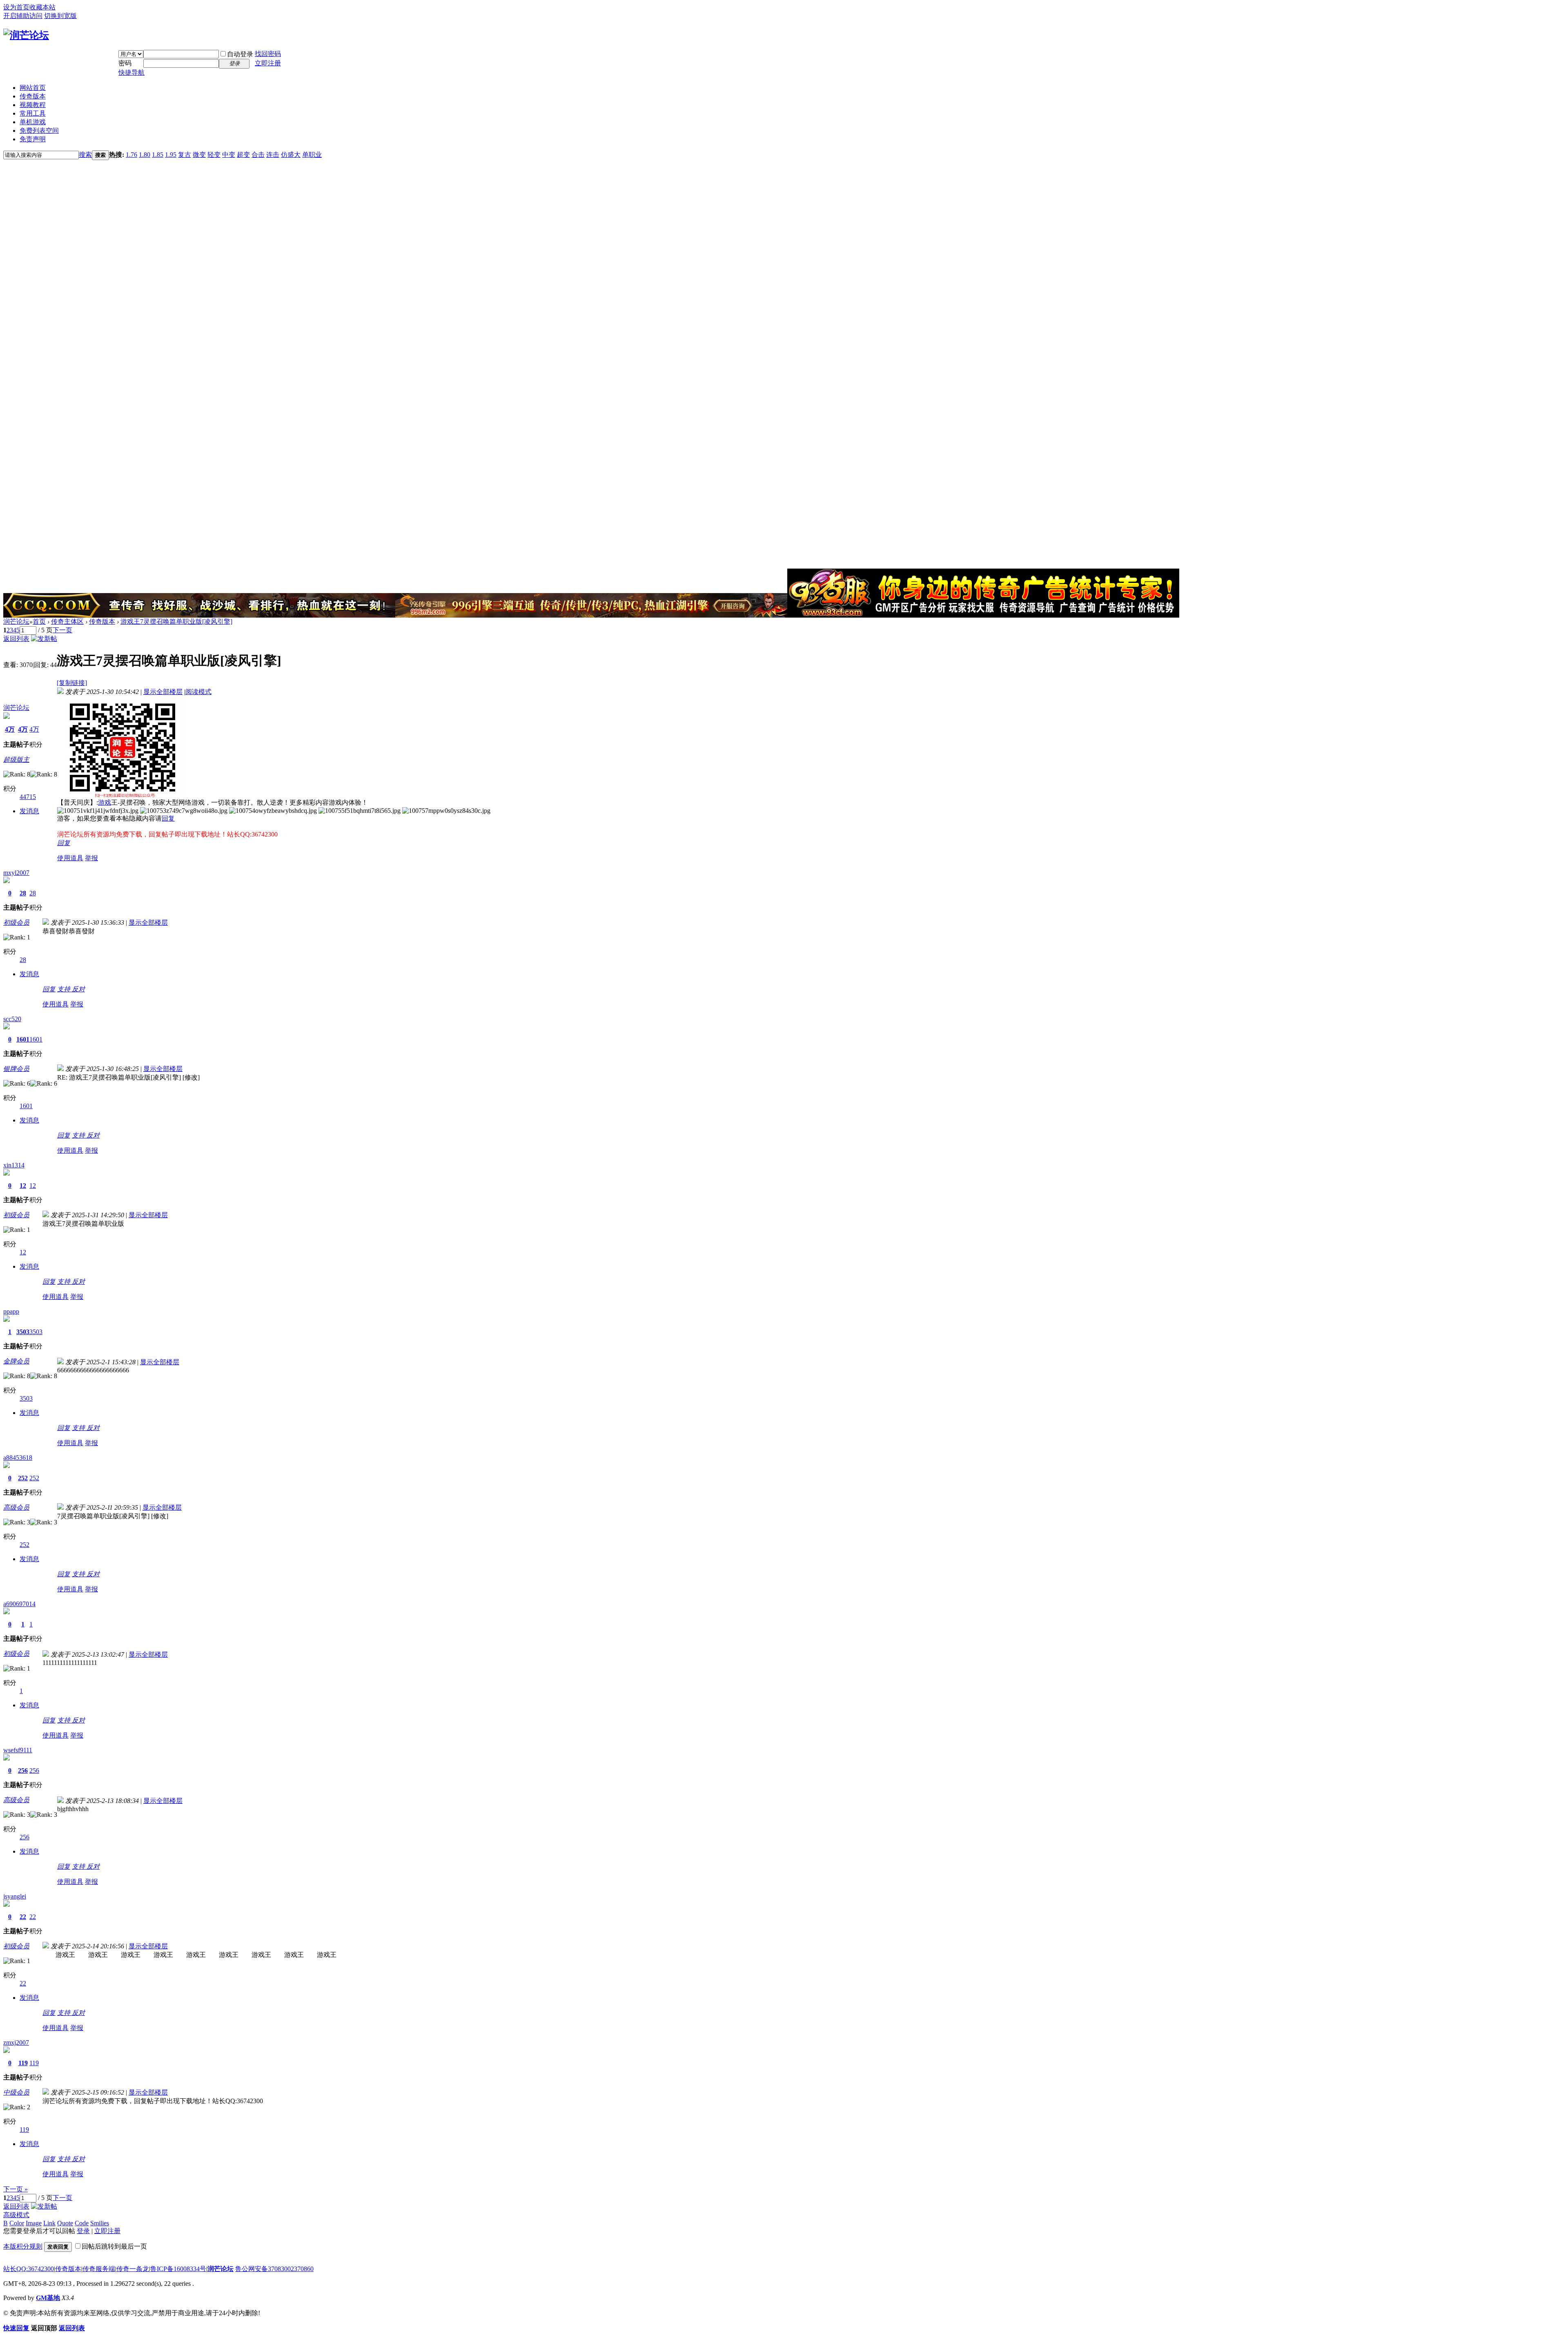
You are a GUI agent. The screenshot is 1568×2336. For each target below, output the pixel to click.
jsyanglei (15, 1896)
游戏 (105, 802)
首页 (39, 621)
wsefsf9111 (18, 1750)
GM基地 (48, 2298)
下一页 (62, 630)
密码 (125, 63)
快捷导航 (131, 73)
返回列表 (16, 639)
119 (23, 2063)
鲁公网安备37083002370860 (274, 2269)
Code (82, 2223)
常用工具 (33, 113)
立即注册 (268, 63)
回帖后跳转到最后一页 (114, 2246)
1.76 (131, 155)
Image (34, 2223)
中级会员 (16, 2092)
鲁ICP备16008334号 (178, 2269)
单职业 (312, 155)
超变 (243, 155)
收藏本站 (42, 7)
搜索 (85, 155)
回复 (168, 818)
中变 (229, 155)
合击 (258, 155)
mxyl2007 (16, 873)
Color (17, 2223)
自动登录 (240, 54)
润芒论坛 (16, 621)
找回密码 (268, 54)
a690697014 (19, 1604)
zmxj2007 (16, 2043)
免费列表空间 (39, 131)
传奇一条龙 (133, 2269)
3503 (23, 1332)
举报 (91, 858)
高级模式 (16, 2215)
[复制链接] (72, 683)
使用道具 (70, 858)
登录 (83, 2231)
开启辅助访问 (23, 16)
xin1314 (14, 1165)
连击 (273, 155)
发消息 (29, 811)
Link (49, 2223)
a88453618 (18, 1458)
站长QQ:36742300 (29, 2269)
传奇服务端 (99, 2269)
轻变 (214, 155)
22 (23, 1917)
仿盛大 (291, 155)
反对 (78, 989)
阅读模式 (198, 692)
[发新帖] (44, 639)
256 (23, 1770)
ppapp (11, 1311)
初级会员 (16, 923)
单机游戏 (33, 122)
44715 (28, 797)
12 (23, 1186)
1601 (23, 1039)
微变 (199, 155)
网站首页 (33, 88)
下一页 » (16, 2189)
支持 (65, 989)
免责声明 (33, 139)
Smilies (100, 2223)
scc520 (12, 1019)
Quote (65, 2223)
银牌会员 (16, 1069)
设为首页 (16, 7)
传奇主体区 (67, 621)
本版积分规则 (23, 2246)
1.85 (158, 155)
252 (23, 1478)
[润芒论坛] (26, 35)
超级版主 (16, 760)
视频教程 (33, 105)
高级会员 (16, 1507)
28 (23, 893)
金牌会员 (16, 1361)
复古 (185, 155)
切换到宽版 (60, 16)
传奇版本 (33, 96)
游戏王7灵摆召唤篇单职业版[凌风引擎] (176, 621)
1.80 (145, 155)
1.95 (171, 155)
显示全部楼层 (163, 692)
